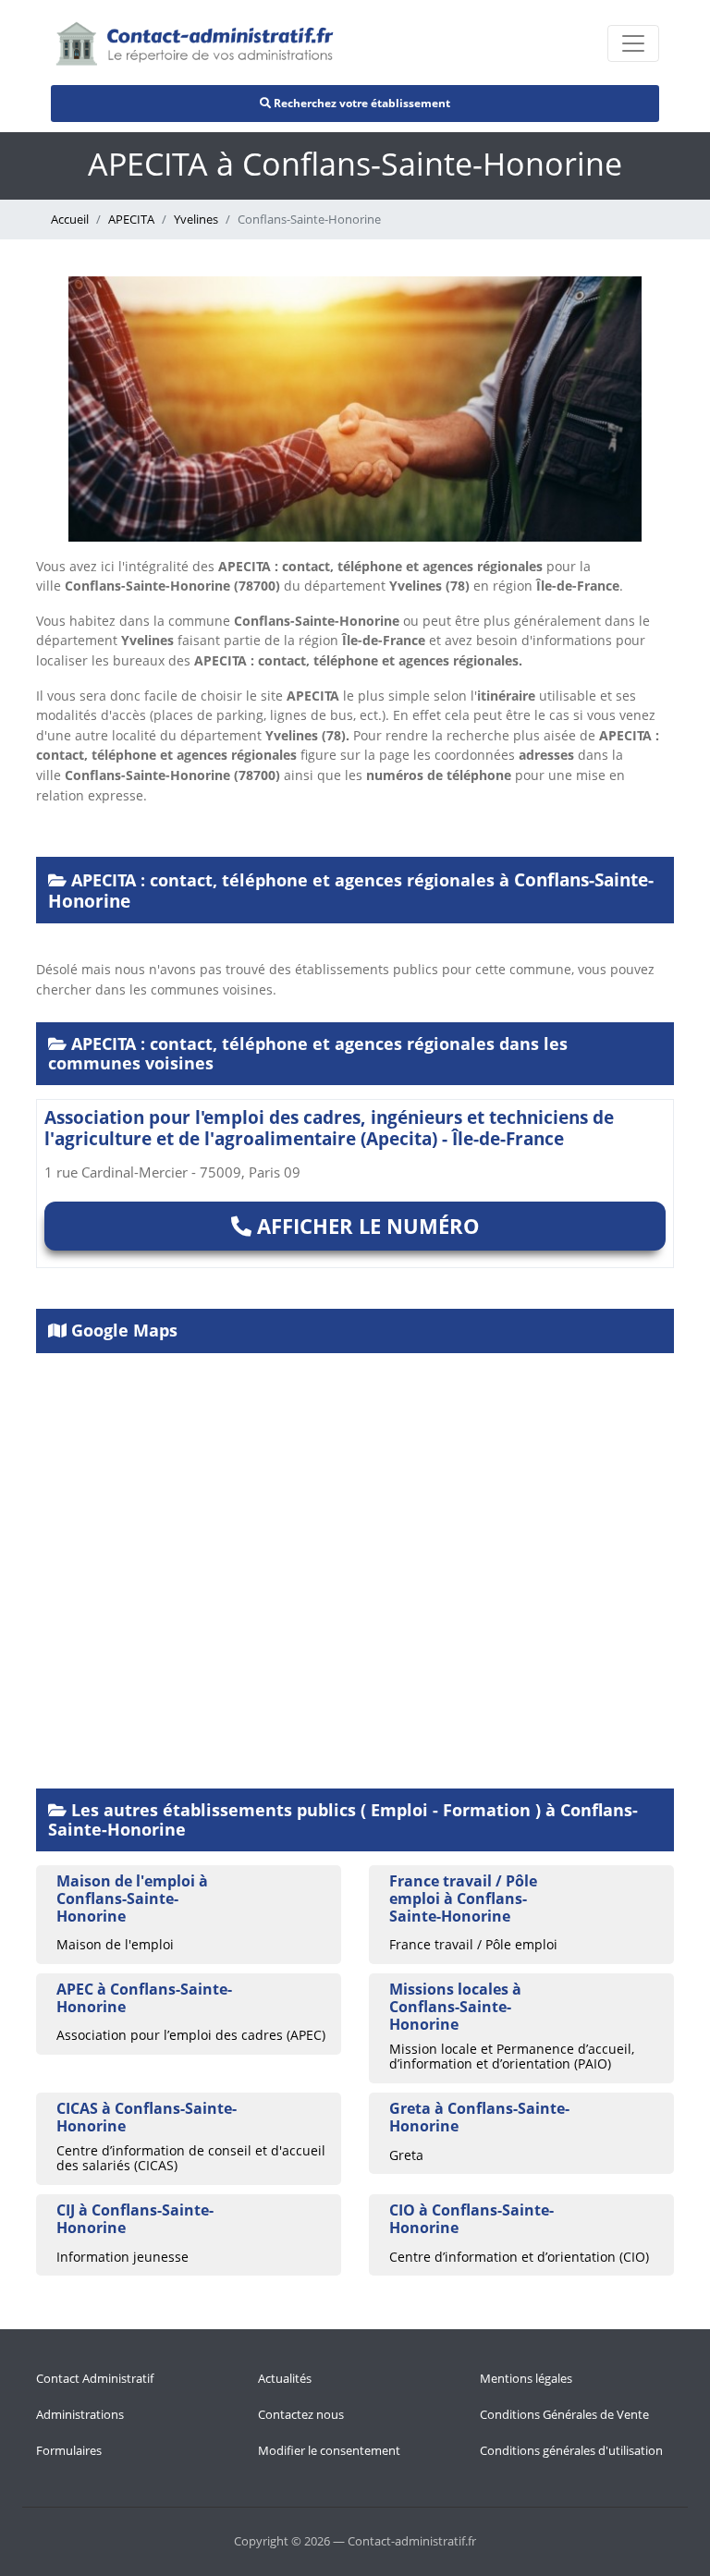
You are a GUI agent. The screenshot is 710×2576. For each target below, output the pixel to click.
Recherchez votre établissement (361, 103)
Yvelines (196, 219)
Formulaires (69, 2450)
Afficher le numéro (366, 1226)
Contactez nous (301, 2414)
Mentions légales (526, 2378)
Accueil (70, 219)
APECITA (131, 219)
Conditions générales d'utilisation (571, 2450)
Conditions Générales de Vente (564, 2414)
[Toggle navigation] (633, 43)
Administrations (80, 2414)
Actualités (285, 2378)
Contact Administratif (95, 2378)
